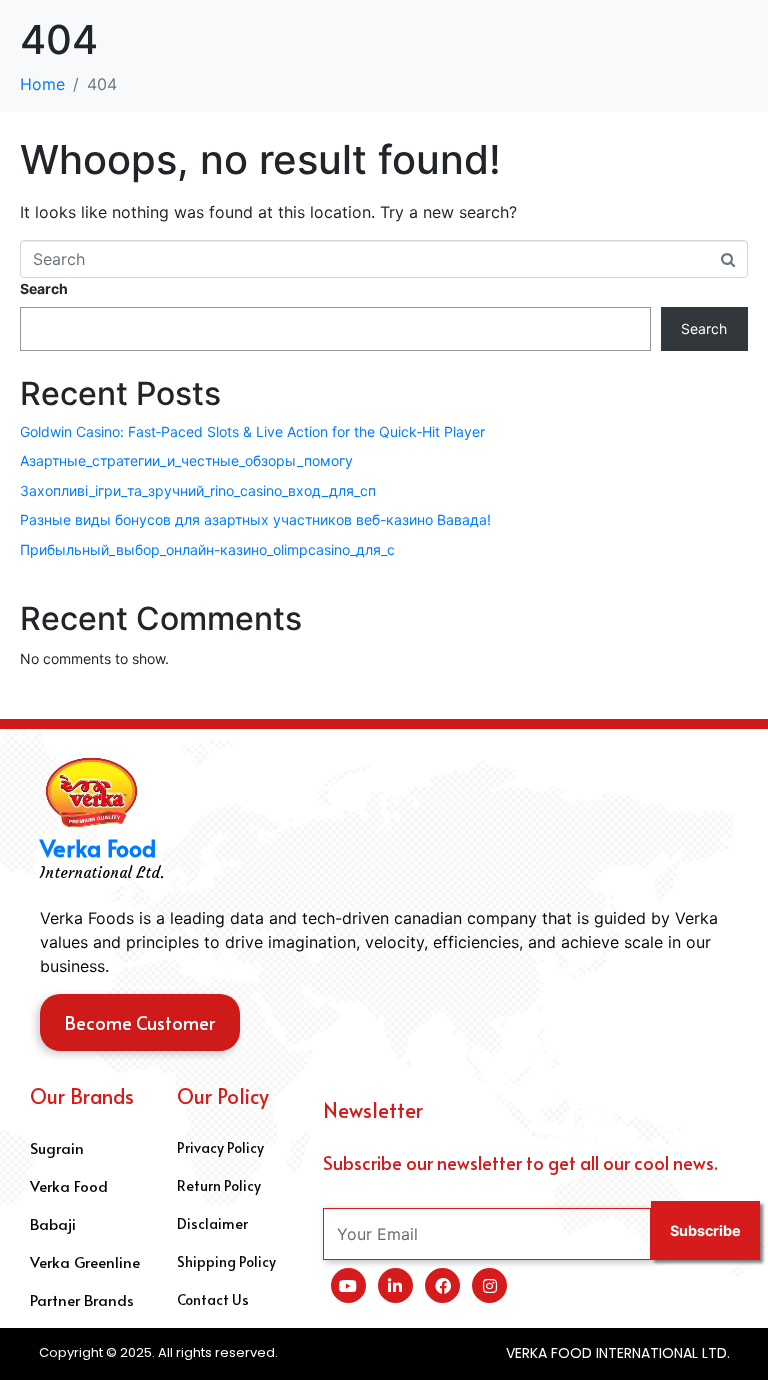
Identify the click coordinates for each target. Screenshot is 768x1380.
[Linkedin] (395, 1285)
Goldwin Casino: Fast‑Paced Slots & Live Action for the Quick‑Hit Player (252, 431)
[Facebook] (442, 1285)
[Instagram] (489, 1285)
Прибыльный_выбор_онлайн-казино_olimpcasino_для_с (207, 549)
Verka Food (98, 847)
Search (44, 288)
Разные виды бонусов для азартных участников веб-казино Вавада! (255, 519)
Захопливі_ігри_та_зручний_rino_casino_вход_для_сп (198, 490)
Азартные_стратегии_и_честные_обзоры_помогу (186, 460)
